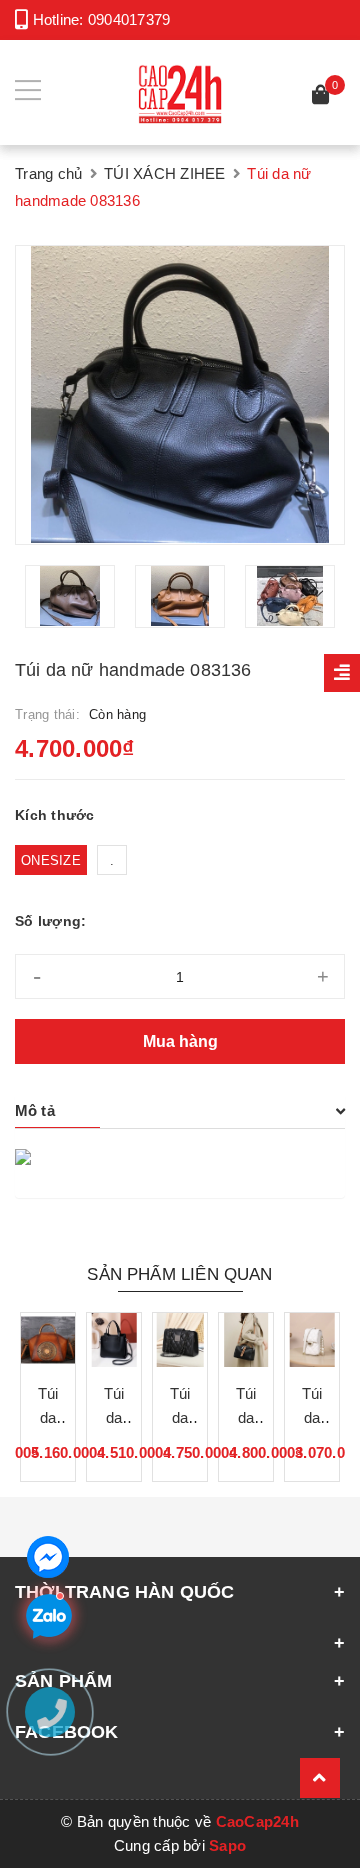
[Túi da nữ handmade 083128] (246, 1340)
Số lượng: (50, 921)
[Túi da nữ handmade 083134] (114, 1340)
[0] (321, 97)
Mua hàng (180, 1041)
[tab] (180, 1111)
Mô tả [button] (35, 1110)
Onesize (51, 860)
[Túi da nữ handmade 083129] (180, 1340)
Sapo (227, 1845)
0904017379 (129, 19)
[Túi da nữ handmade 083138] (48, 1340)
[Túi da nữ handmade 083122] (312, 1340)
